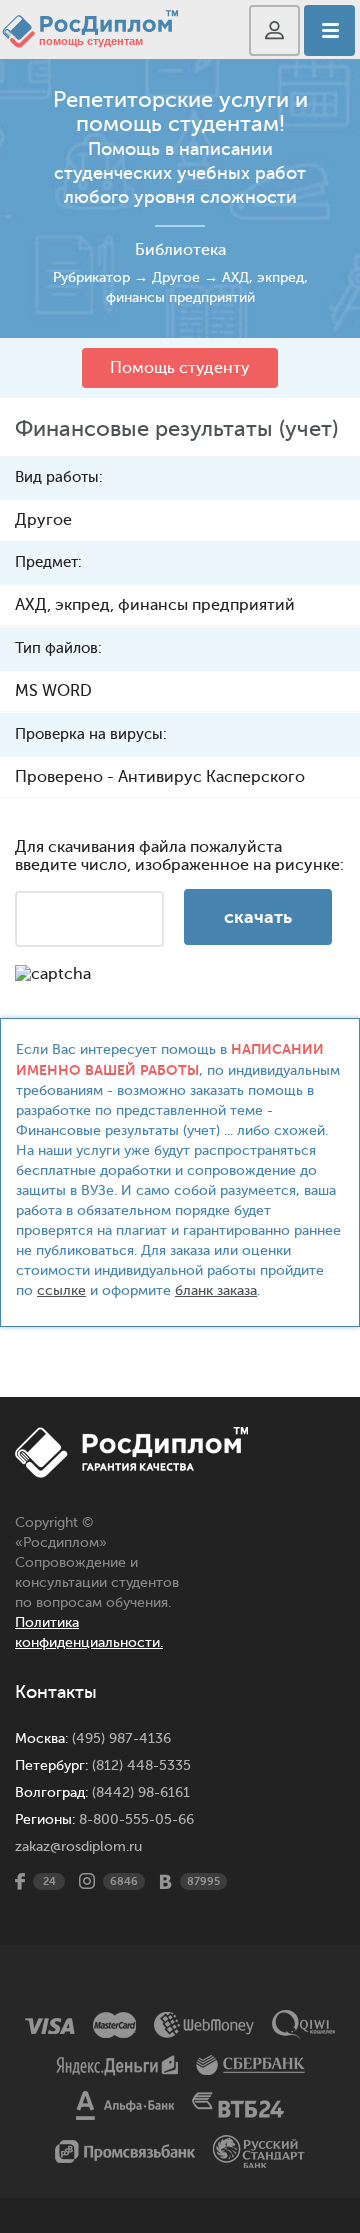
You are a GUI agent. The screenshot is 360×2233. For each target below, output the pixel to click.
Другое (176, 277)
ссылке (61, 1290)
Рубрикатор (91, 277)
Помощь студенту (180, 368)
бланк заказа (216, 1290)
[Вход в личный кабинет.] (274, 30)
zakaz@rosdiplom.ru (78, 1846)
